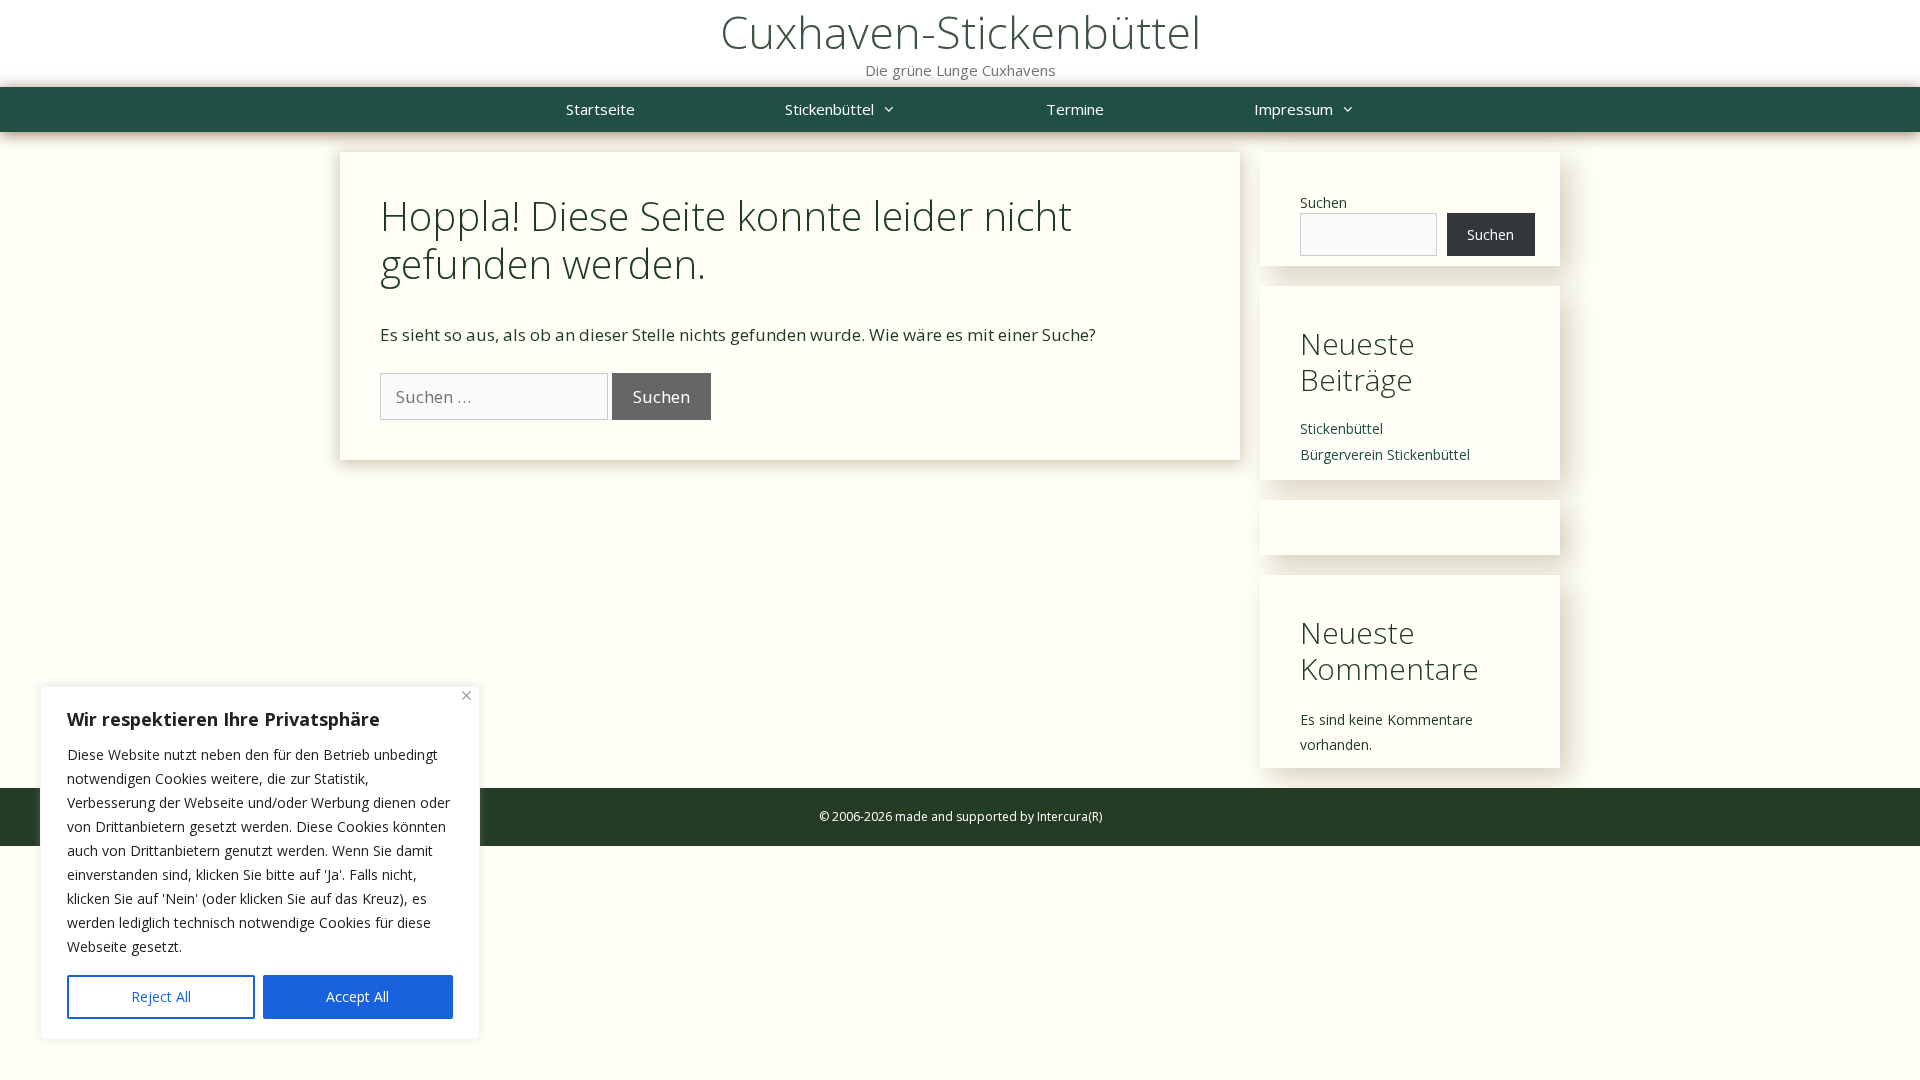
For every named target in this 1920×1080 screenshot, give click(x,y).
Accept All (357, 996)
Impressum (1293, 109)
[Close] (466, 695)
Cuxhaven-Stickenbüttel (960, 31)
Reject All (161, 996)
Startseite (600, 109)
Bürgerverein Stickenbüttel (1385, 454)
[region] (260, 863)
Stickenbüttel (829, 109)
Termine (1075, 109)
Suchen (1323, 202)
